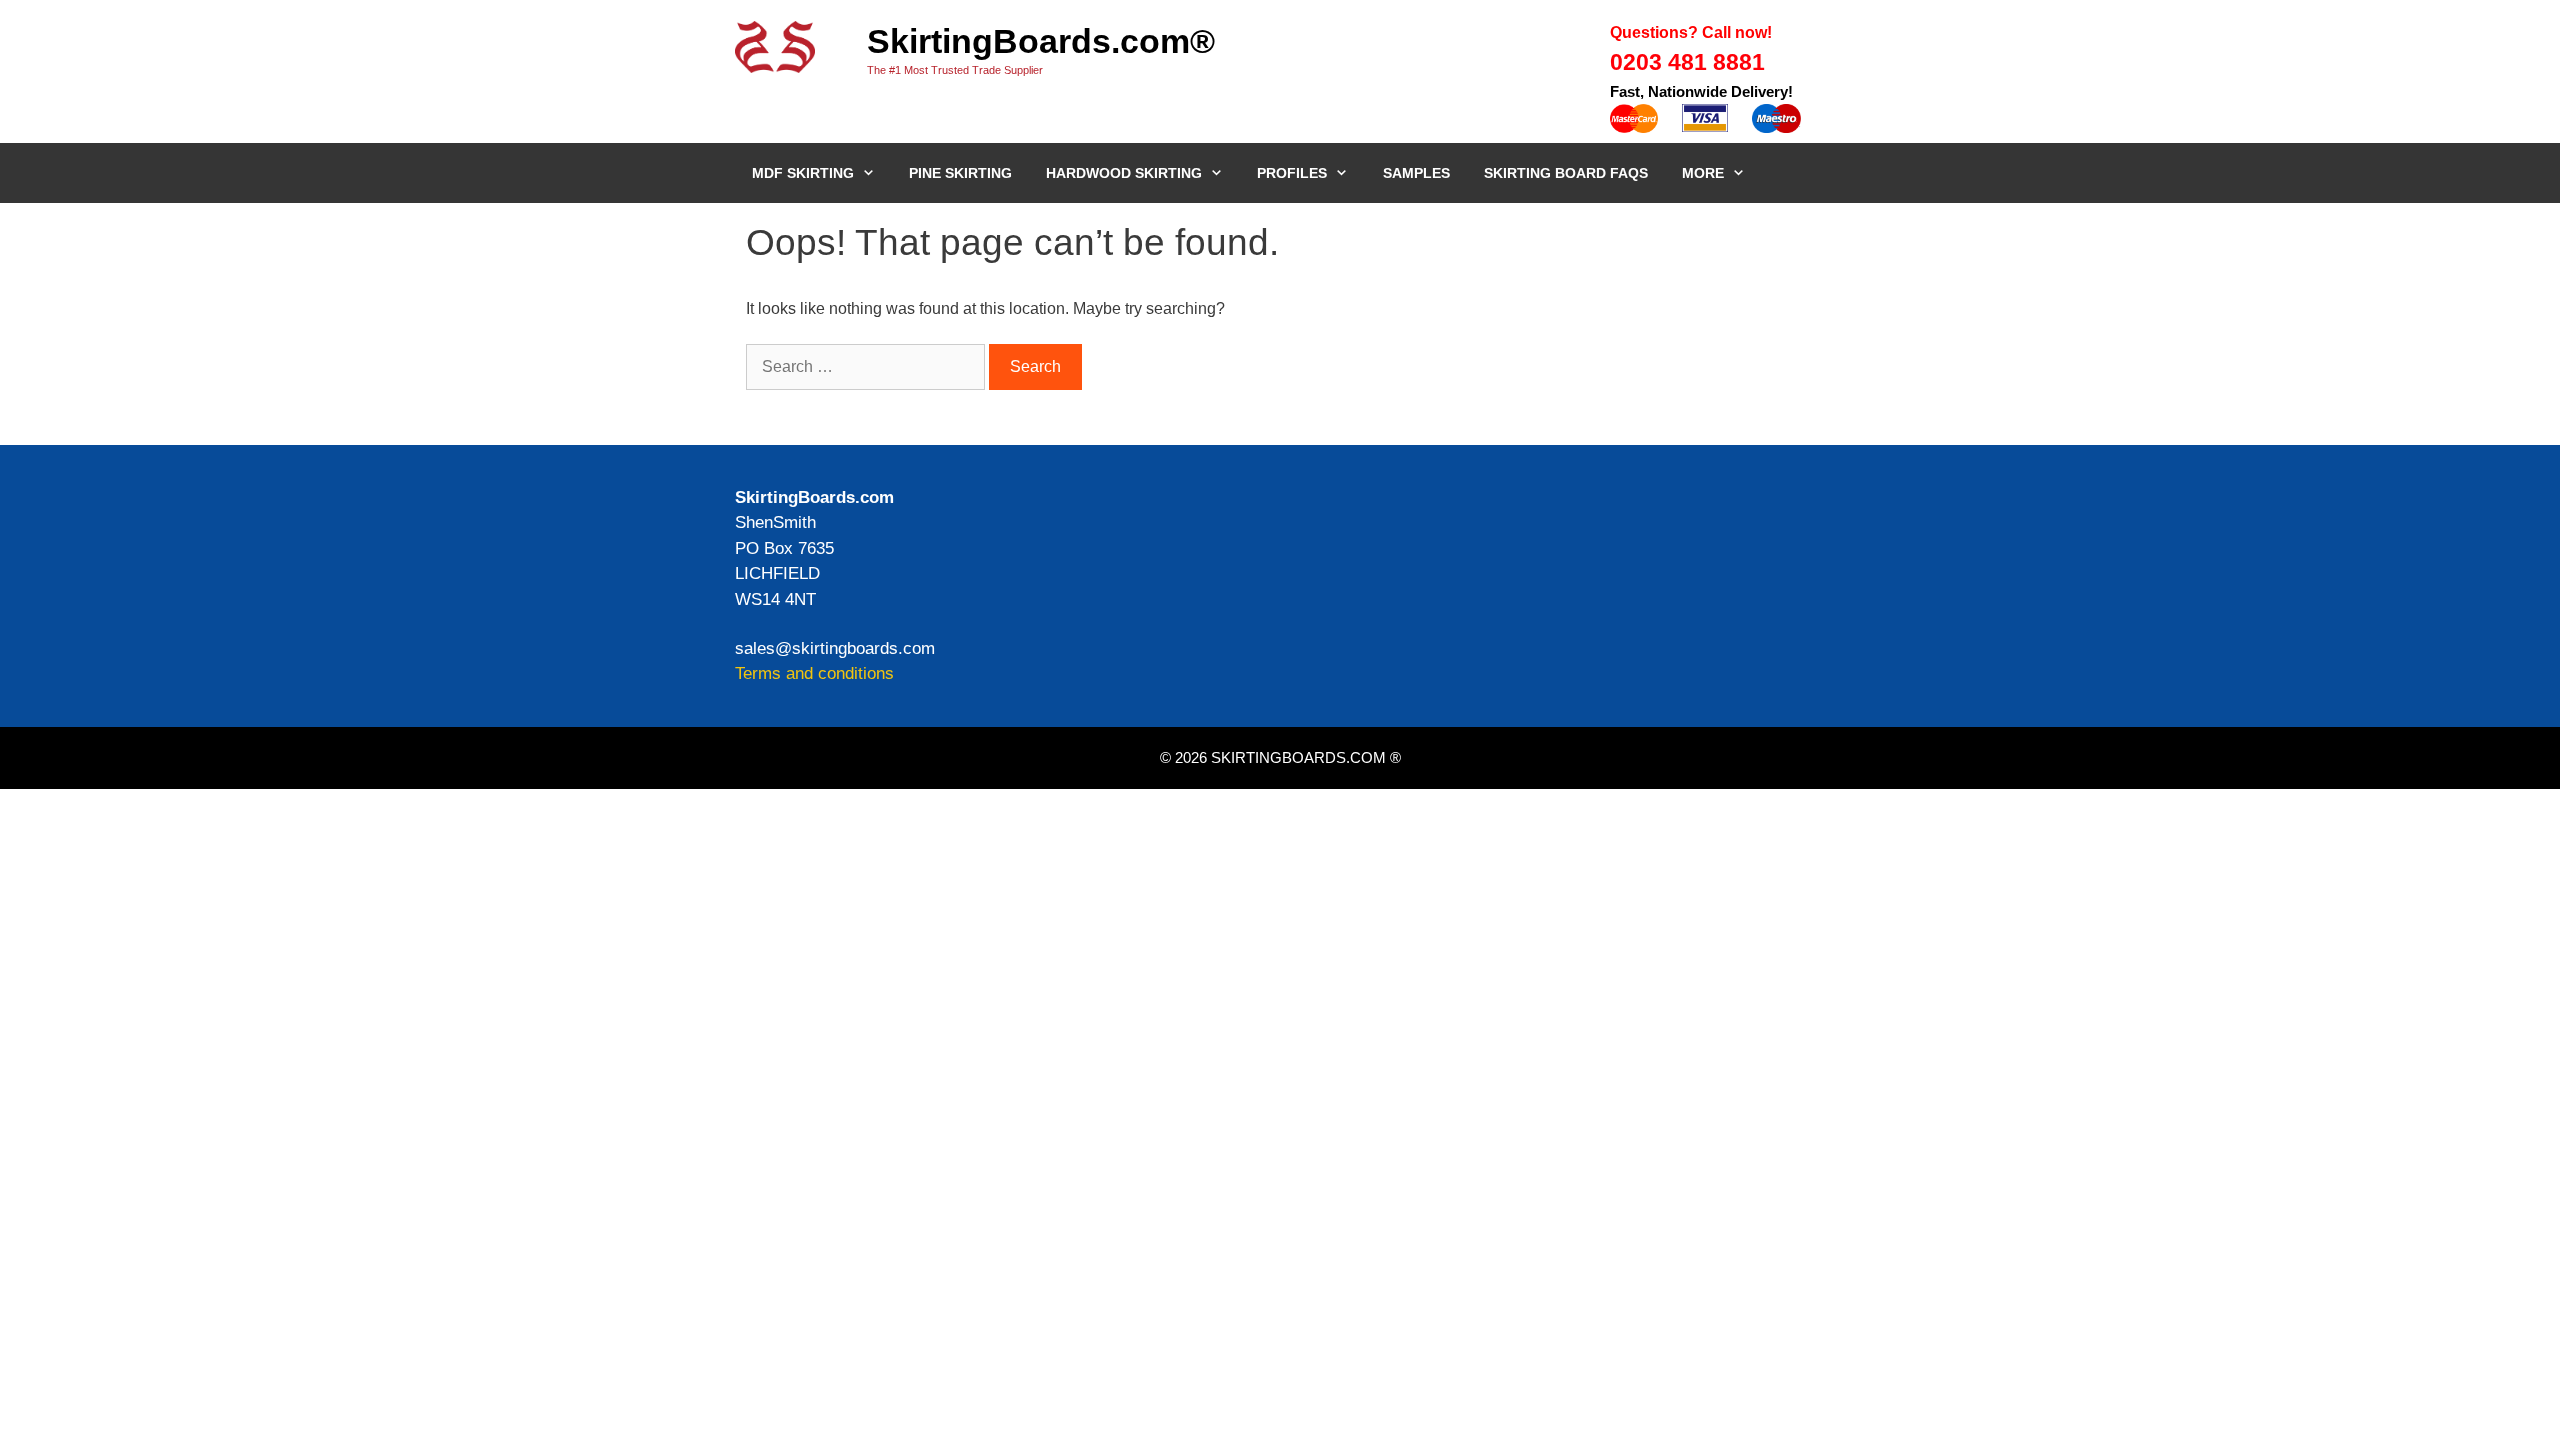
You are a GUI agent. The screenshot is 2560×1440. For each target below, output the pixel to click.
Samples (1416, 173)
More (1703, 173)
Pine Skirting (960, 173)
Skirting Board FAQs (1566, 173)
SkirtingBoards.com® (1041, 41)
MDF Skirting (803, 173)
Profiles (1292, 173)
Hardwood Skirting (1124, 173)
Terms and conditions (814, 673)
